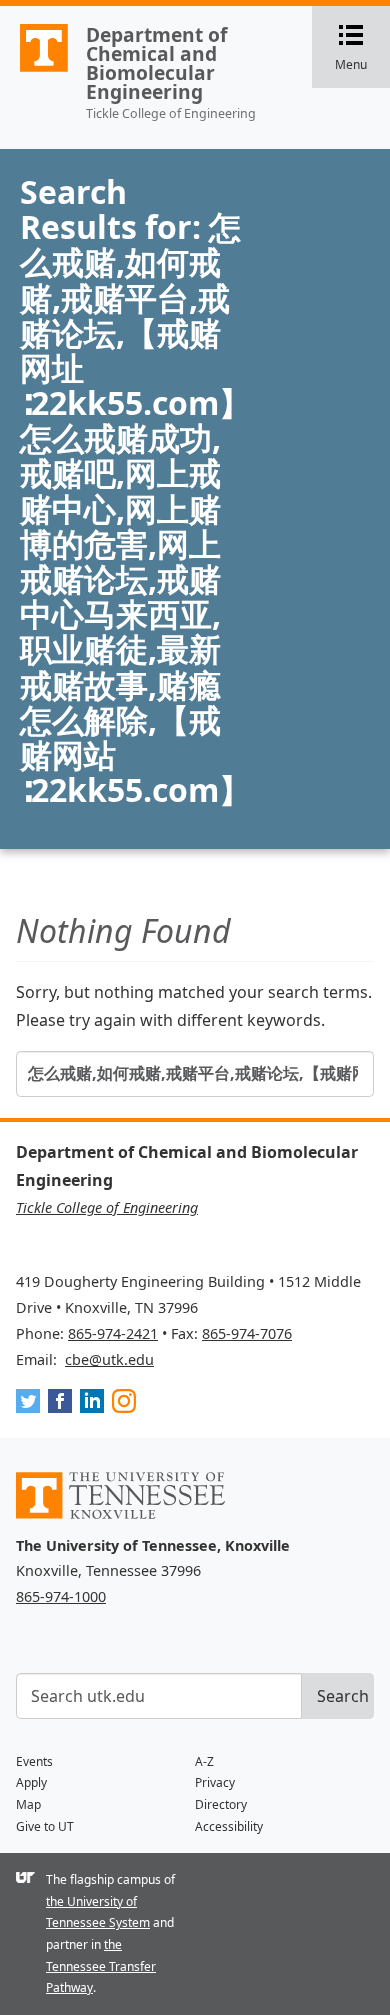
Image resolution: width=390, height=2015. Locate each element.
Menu (362, 48)
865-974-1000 (61, 1596)
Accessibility (229, 1826)
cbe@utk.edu (109, 1359)
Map (28, 1804)
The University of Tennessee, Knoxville (35, 71)
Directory (221, 1804)
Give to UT (45, 1826)
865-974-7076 (247, 1333)
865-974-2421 (113, 1333)
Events (34, 1761)
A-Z (204, 1761)
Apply (31, 1782)
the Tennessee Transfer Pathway (101, 1966)
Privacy (215, 1782)
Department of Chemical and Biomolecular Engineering (156, 63)
